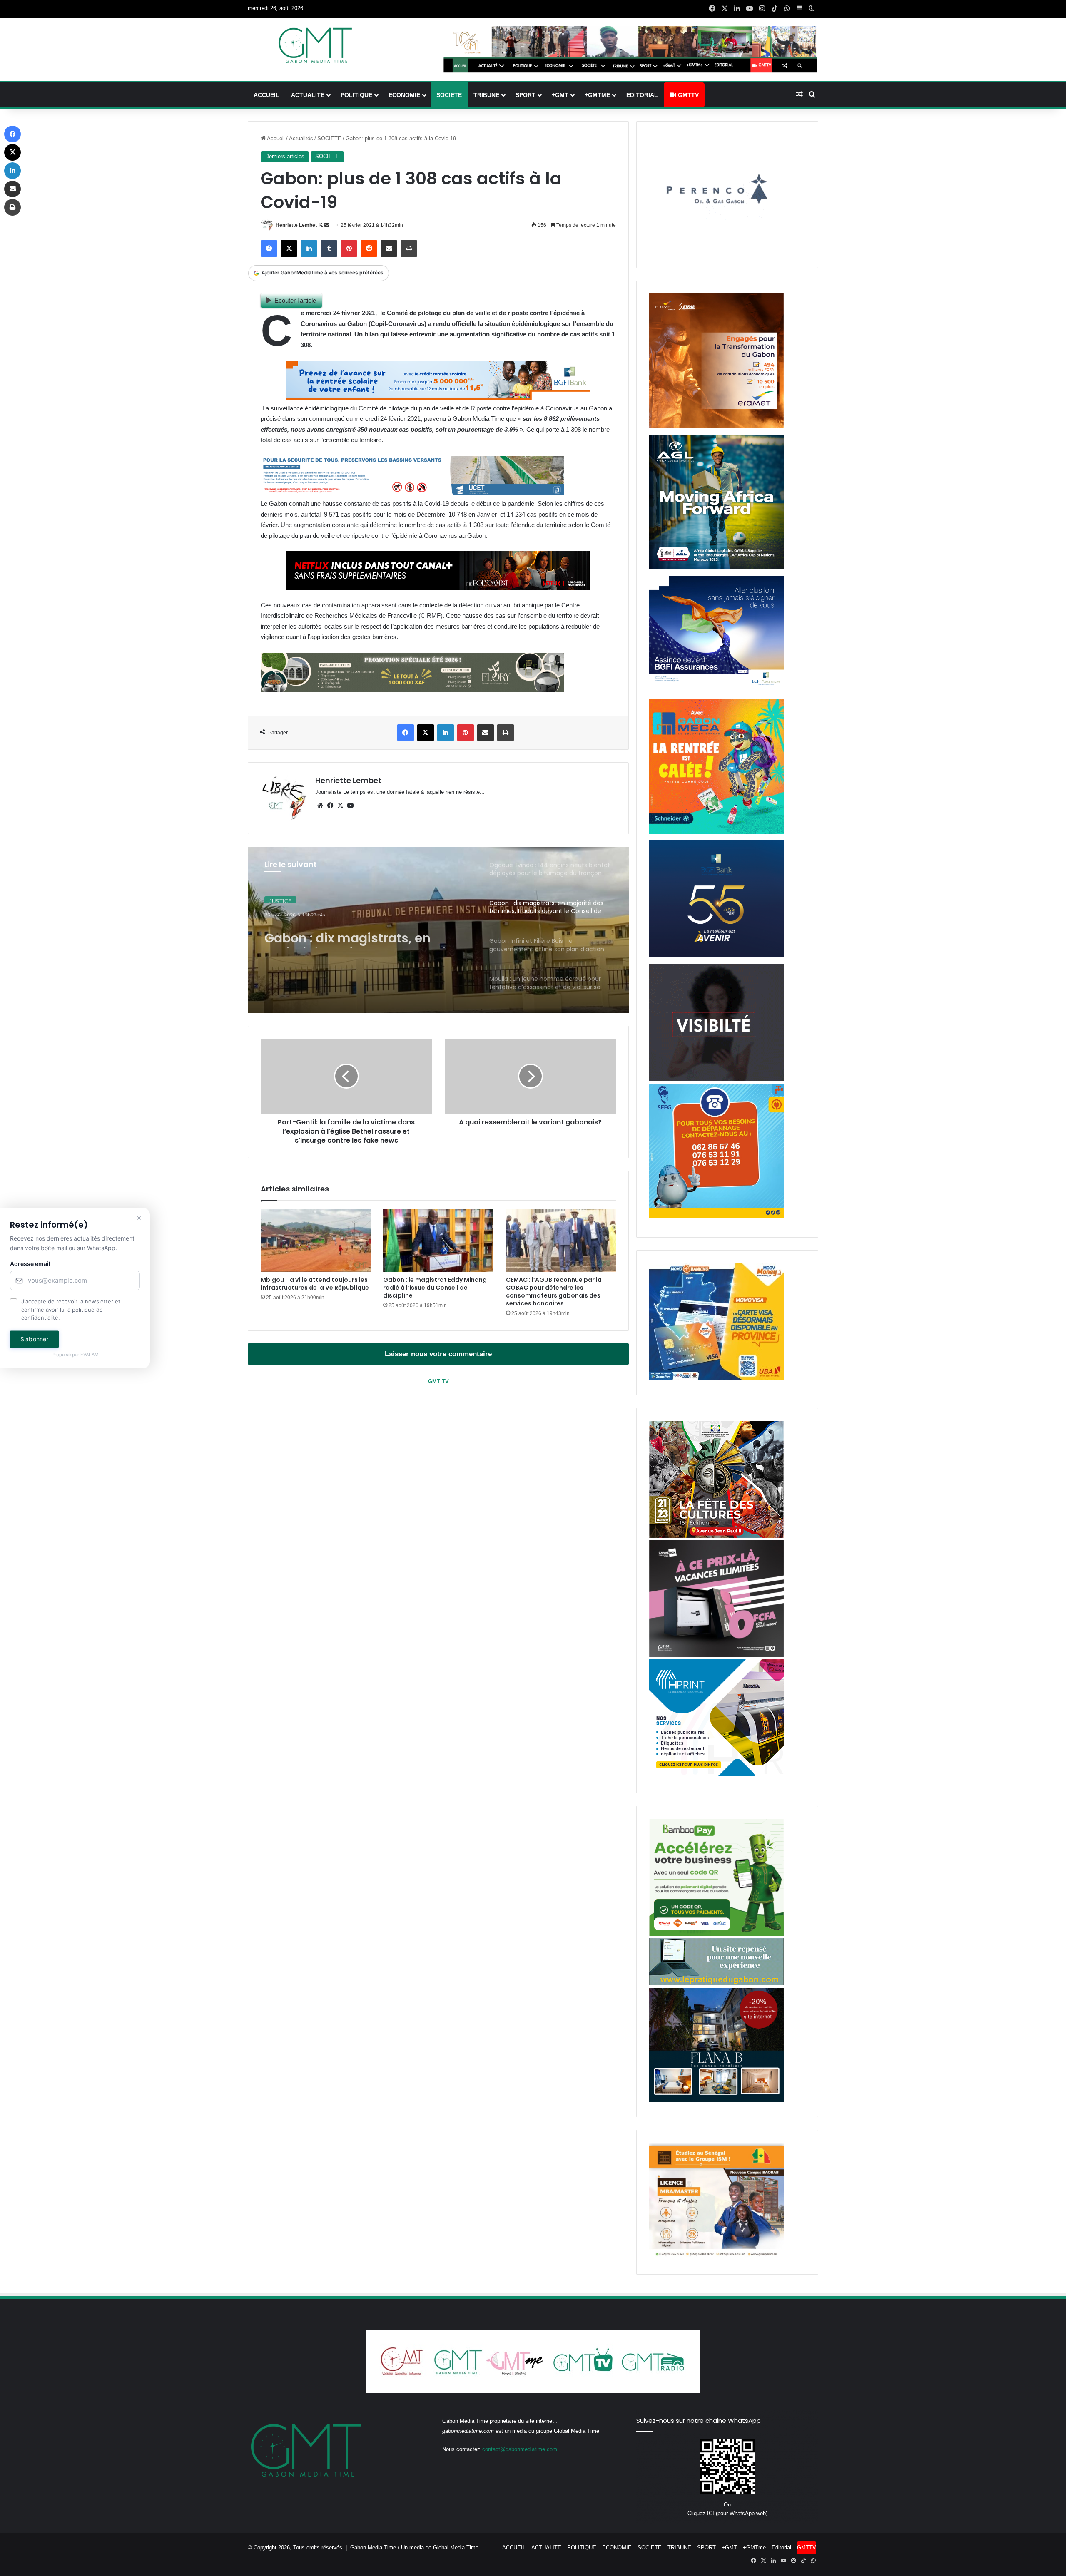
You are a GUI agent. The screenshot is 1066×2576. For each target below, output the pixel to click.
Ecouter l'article (295, 300)
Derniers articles (285, 156)
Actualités (301, 138)
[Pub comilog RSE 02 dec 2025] (716, 426)
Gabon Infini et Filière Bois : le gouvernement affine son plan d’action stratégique (360, 933)
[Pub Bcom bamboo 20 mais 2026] (716, 1934)
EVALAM (90, 1355)
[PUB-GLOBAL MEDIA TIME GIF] (716, 1079)
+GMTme (597, 95)
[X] (340, 806)
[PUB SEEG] (716, 1216)
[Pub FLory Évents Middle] (412, 690)
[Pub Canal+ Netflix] (438, 588)
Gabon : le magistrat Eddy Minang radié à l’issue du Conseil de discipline (435, 1288)
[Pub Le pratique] (716, 1983)
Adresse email (30, 1264)
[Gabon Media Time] (315, 45)
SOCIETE (449, 95)
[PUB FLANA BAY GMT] (716, 2100)
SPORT (526, 95)
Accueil (275, 138)
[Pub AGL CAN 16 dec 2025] (716, 567)
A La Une (280, 898)
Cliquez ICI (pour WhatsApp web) (727, 2513)
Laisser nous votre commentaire (438, 1354)
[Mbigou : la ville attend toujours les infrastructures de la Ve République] (316, 1240)
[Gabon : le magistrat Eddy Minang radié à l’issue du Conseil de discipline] (438, 1240)
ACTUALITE (308, 95)
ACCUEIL (266, 95)
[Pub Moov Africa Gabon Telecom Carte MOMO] (716, 1378)
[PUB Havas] (716, 691)
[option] (438, 930)
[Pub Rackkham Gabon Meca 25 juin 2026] (716, 832)
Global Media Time (456, 2547)
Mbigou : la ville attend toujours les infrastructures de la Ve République (315, 1284)
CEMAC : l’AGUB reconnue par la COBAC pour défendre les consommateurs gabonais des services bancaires (554, 1292)
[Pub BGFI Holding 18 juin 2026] (716, 956)
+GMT (560, 95)
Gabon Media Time (373, 2547)
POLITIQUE (356, 95)
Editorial (642, 95)
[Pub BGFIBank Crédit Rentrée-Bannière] (438, 397)
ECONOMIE (404, 95)
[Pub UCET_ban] (412, 493)
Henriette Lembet (296, 225)
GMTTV (687, 95)
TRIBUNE (486, 95)
